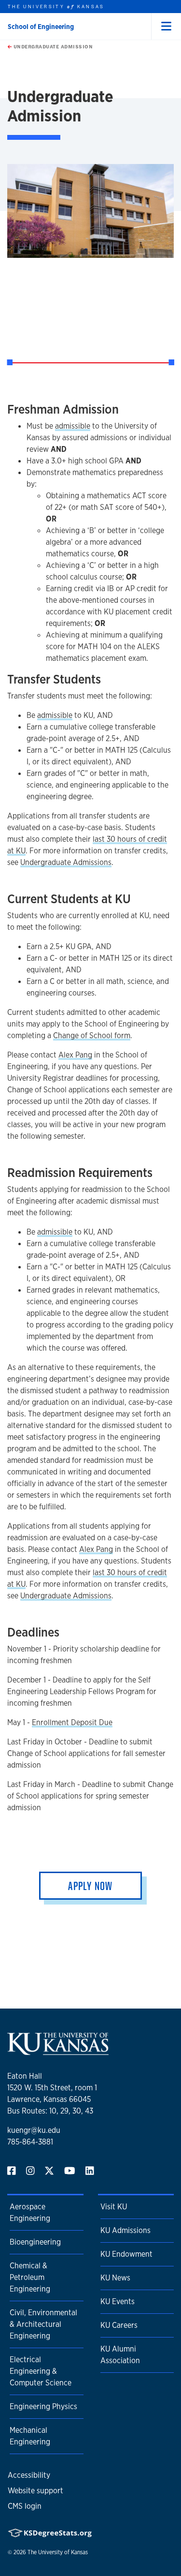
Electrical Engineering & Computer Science (41, 2371)
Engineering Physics (43, 2406)
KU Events (118, 2301)
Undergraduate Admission (52, 46)
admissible (73, 426)
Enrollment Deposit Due (72, 1722)
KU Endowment (126, 2254)
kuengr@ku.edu (34, 2130)
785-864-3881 (30, 2142)
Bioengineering (35, 2242)
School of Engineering (41, 27)
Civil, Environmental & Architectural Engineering (43, 2324)
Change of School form (92, 1035)
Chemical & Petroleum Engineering (30, 2277)
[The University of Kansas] (58, 2051)
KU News (115, 2278)
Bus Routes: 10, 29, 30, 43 (50, 2111)
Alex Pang (75, 1055)
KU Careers (119, 2325)
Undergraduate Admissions (66, 862)
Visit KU (114, 2207)
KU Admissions (125, 2230)
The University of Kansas (58, 2552)
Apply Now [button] (90, 1886)
